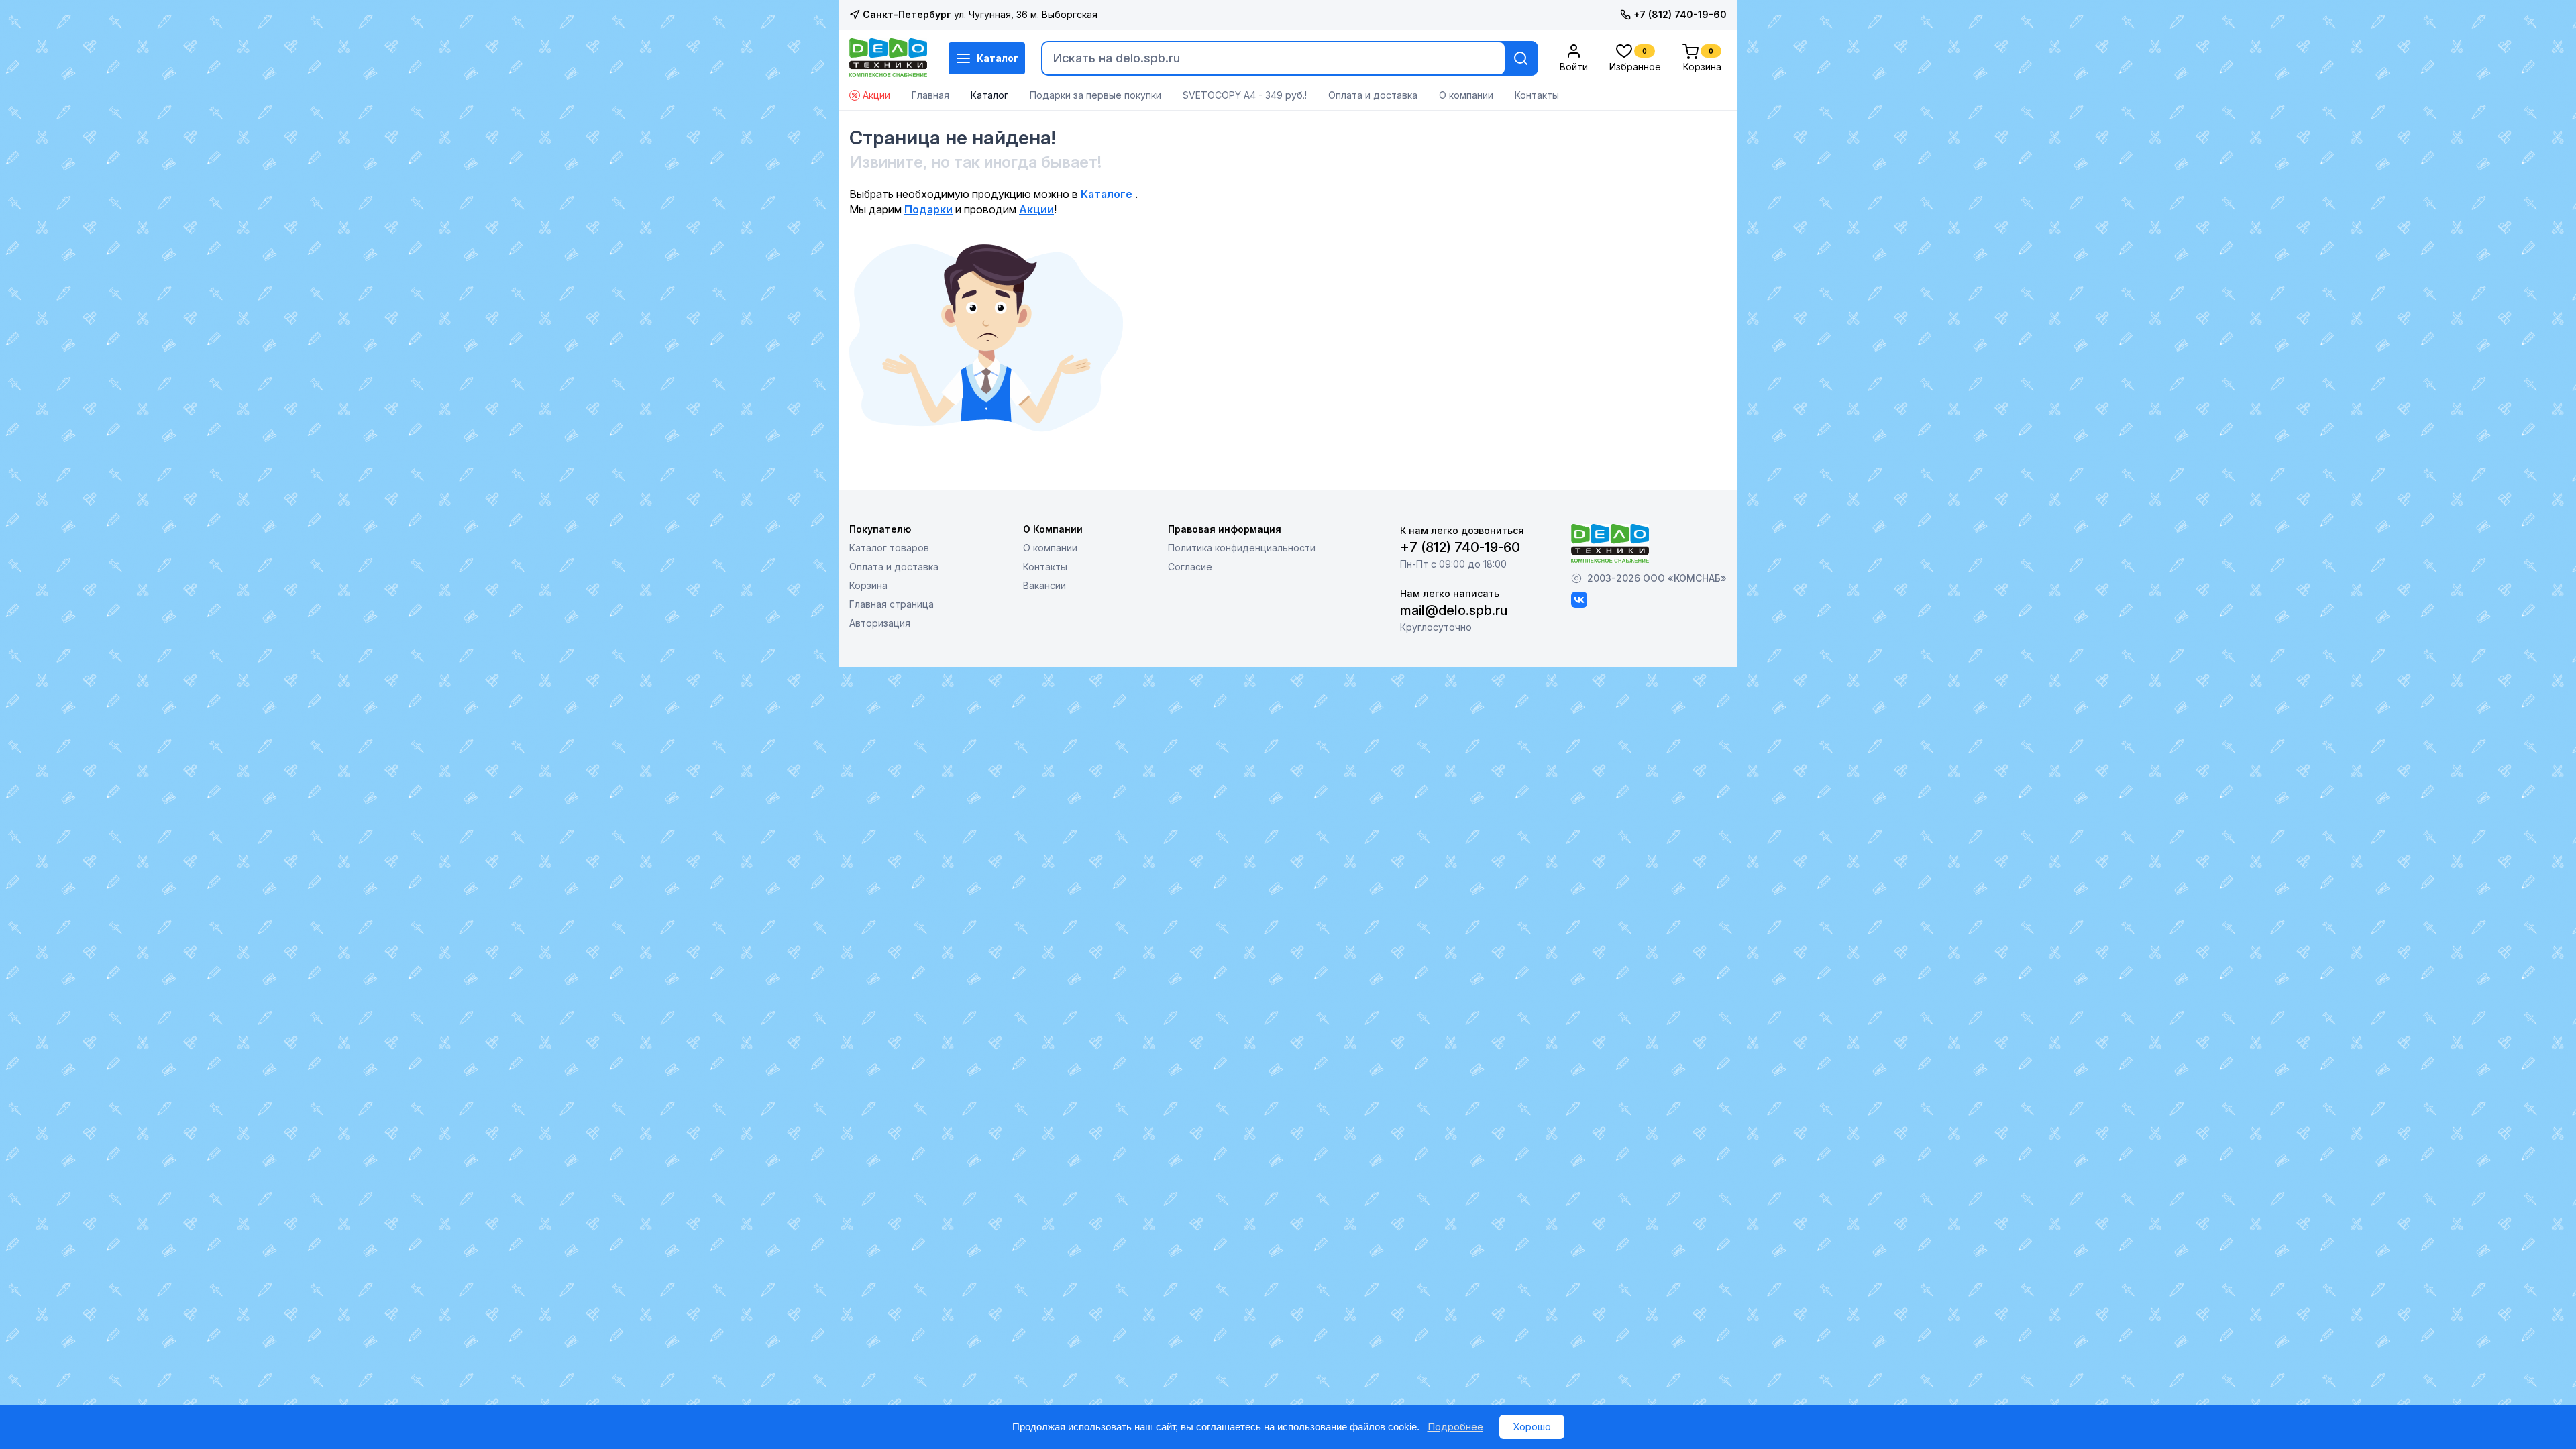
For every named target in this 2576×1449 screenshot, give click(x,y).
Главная (930, 95)
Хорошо (1532, 1427)
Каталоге (1107, 194)
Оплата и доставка (1373, 95)
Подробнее (1455, 1427)
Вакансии (1044, 585)
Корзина (868, 585)
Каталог (998, 58)
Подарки (928, 209)
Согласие (1190, 567)
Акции (876, 95)
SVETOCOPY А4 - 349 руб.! (1245, 95)
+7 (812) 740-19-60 (1680, 14)
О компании (1466, 95)
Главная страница (892, 604)
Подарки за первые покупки (1095, 95)
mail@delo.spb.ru (1454, 610)
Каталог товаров (889, 548)
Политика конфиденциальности (1242, 548)
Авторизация (880, 623)
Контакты (1537, 95)
